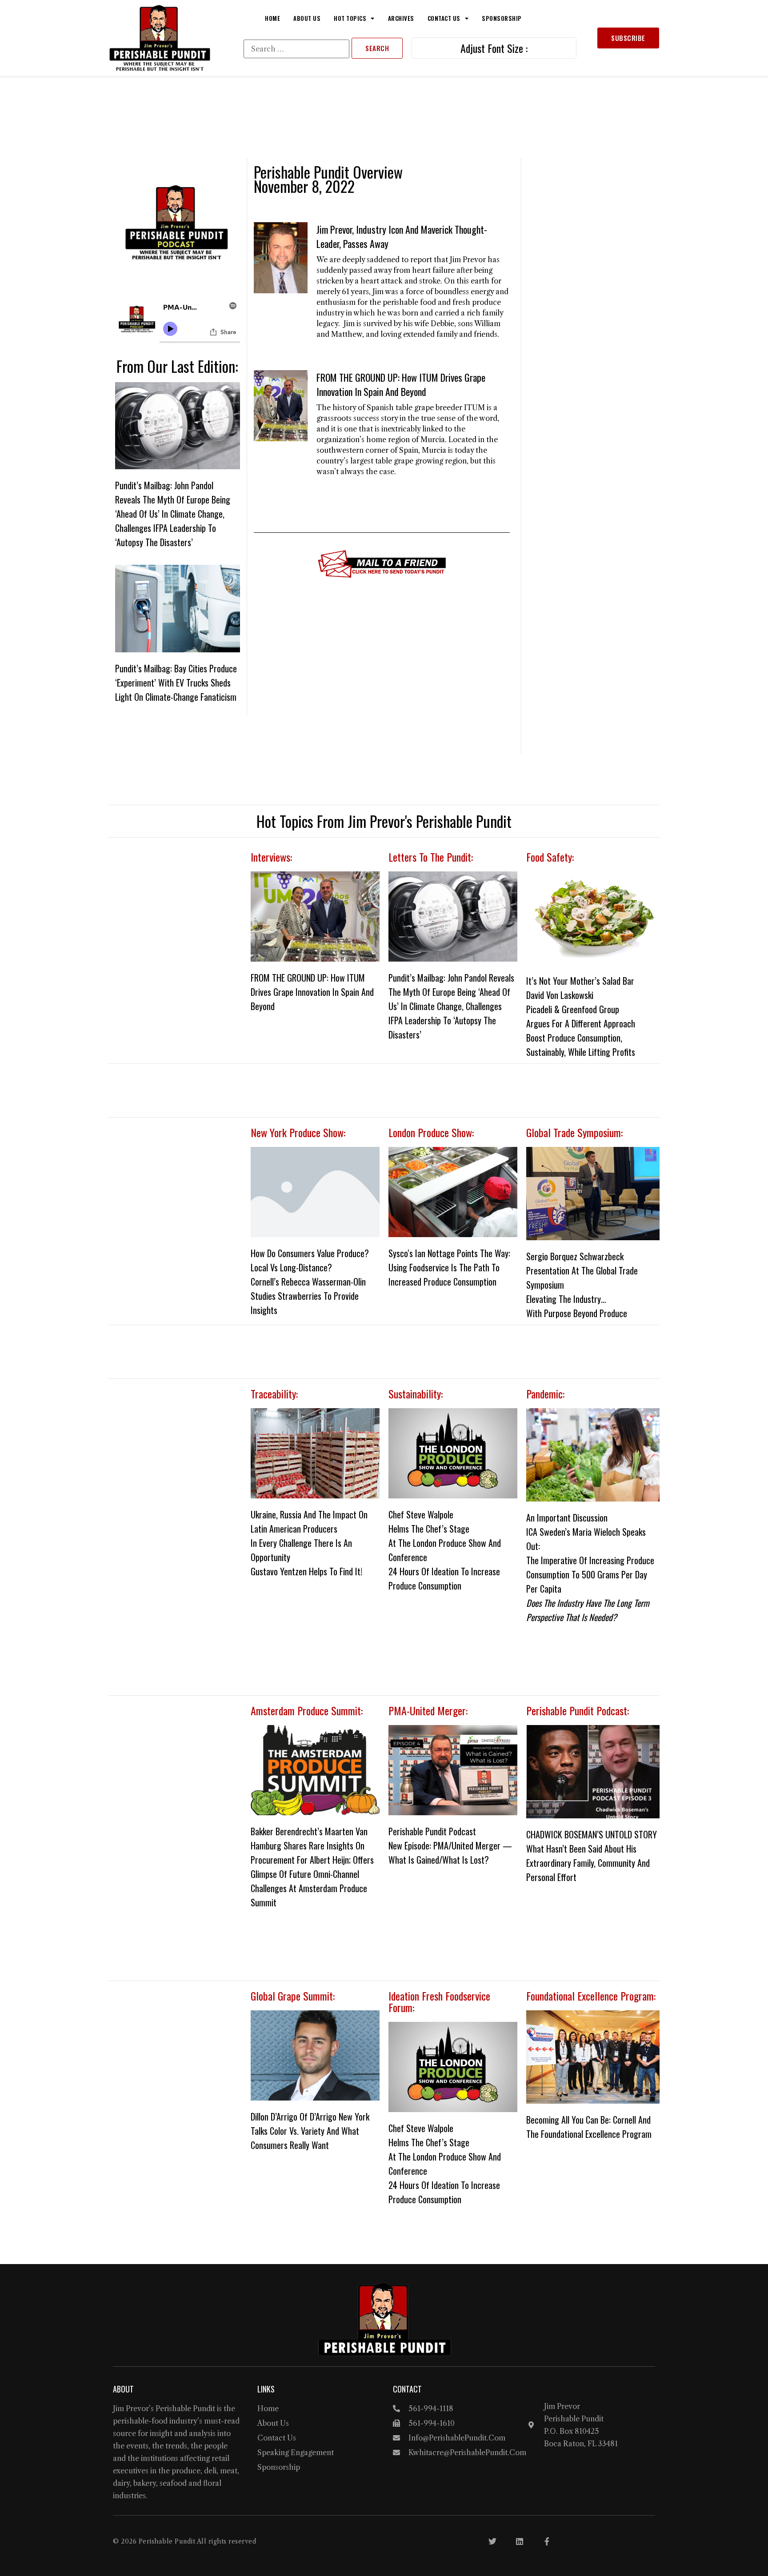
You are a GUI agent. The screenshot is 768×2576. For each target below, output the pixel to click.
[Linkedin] (520, 2541)
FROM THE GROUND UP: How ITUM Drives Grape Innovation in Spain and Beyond (401, 384)
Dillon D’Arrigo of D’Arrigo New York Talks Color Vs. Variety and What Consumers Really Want (310, 2131)
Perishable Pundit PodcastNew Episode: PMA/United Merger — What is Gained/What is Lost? (450, 1845)
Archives (401, 18)
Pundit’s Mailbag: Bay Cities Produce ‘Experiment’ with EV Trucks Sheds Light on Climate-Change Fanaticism (176, 683)
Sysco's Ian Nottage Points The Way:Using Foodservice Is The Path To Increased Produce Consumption (449, 1267)
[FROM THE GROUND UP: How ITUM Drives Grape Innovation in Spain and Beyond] (315, 917)
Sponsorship (502, 18)
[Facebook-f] (547, 2541)
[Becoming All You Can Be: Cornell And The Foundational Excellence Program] (593, 2057)
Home (272, 18)
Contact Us (444, 18)
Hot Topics (350, 18)
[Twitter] (492, 2541)
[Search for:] (296, 49)
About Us (307, 18)
